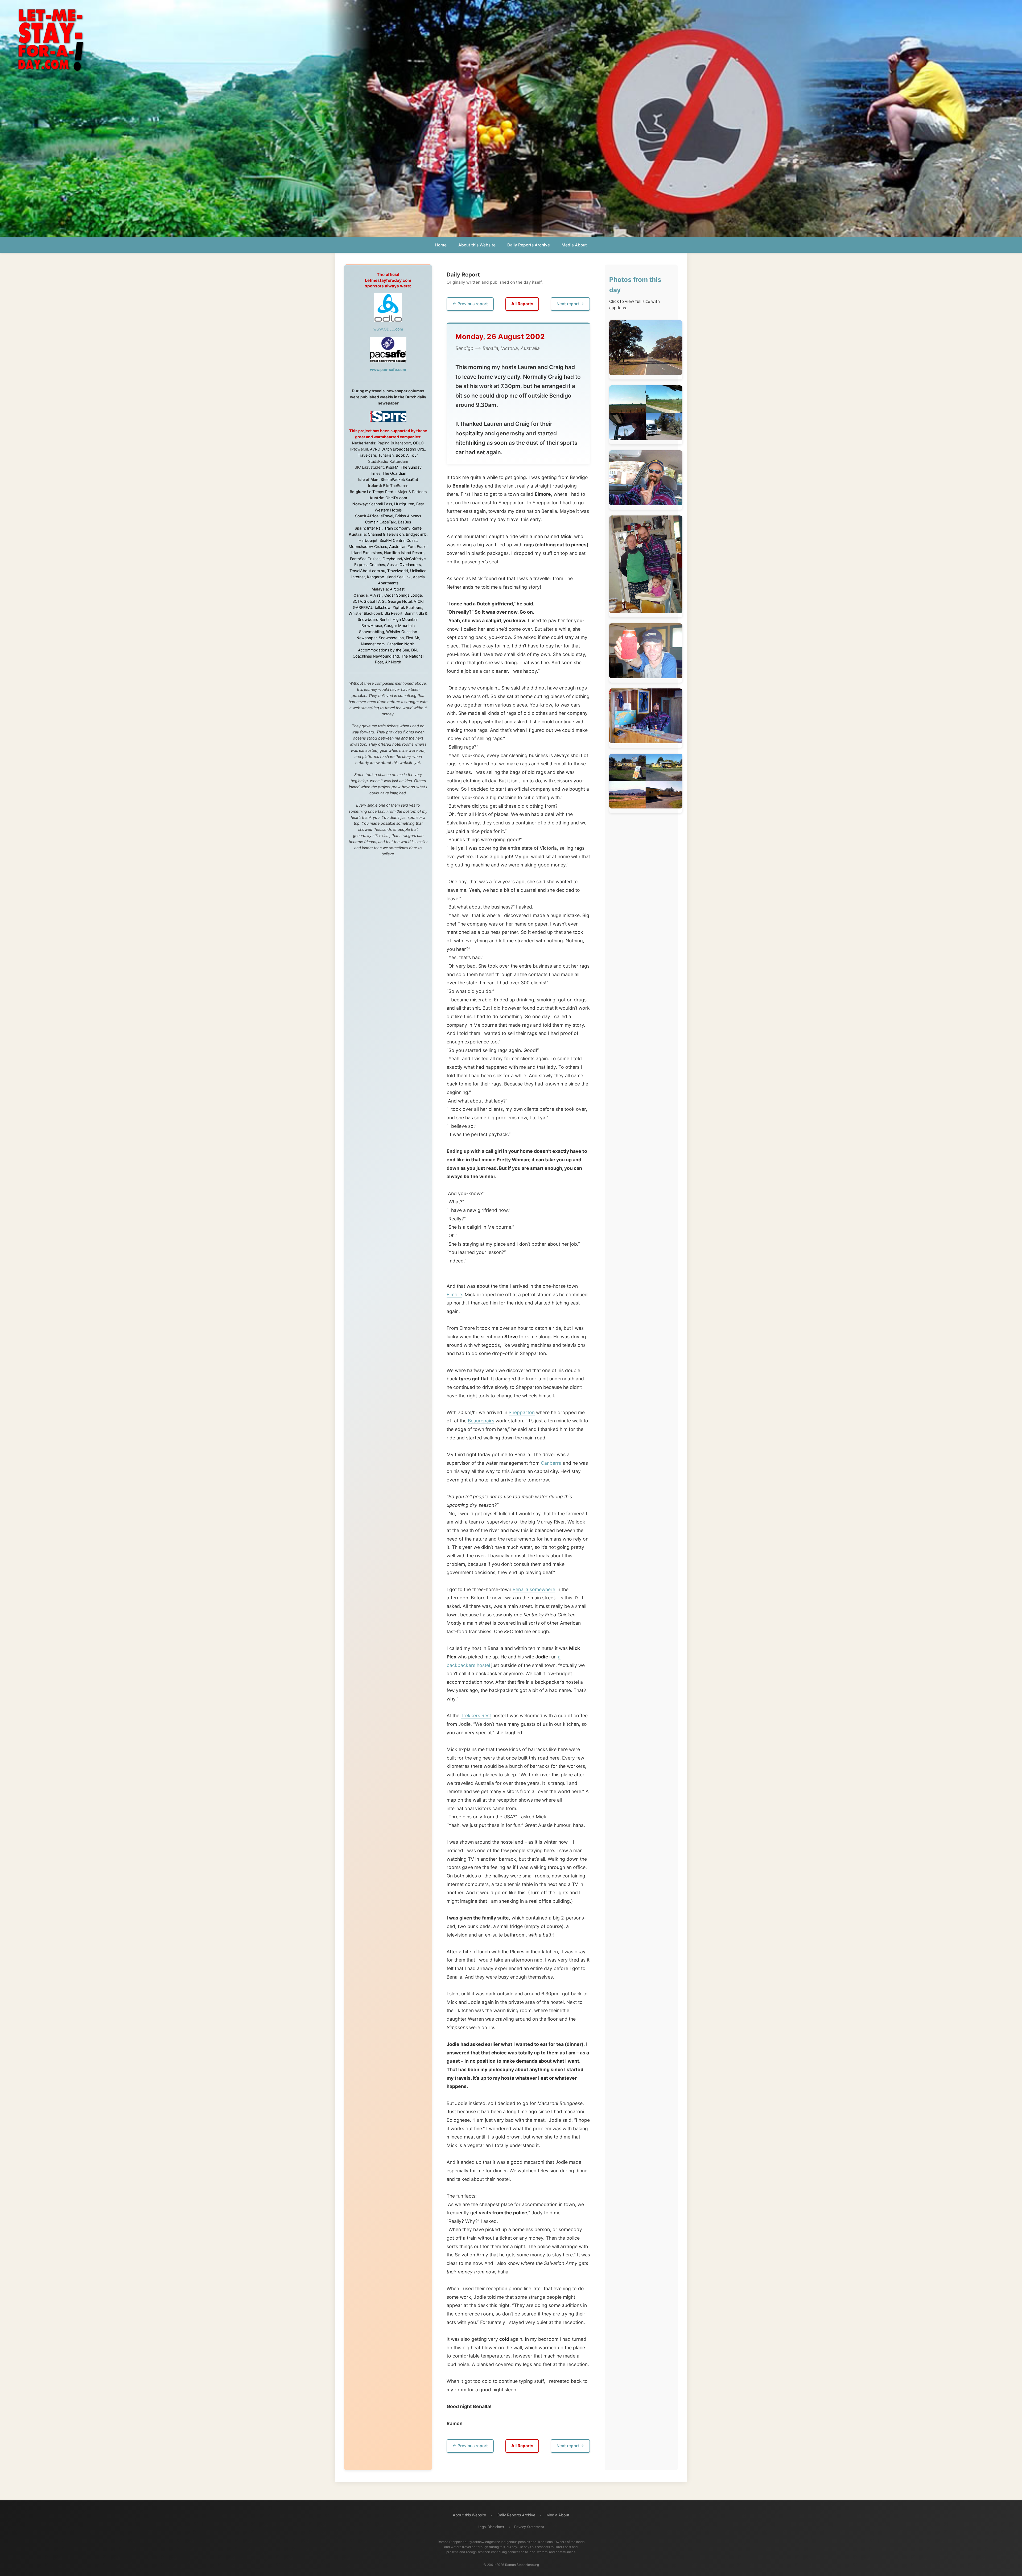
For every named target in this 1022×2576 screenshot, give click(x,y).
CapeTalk (388, 522)
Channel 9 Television (386, 534)
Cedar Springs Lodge (403, 595)
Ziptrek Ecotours (407, 607)
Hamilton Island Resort (404, 553)
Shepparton (522, 1412)
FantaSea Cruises (365, 559)
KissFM (392, 467)
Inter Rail (375, 528)
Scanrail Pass (380, 504)
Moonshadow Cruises (368, 546)
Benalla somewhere (534, 1589)
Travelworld (398, 571)
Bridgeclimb (416, 534)
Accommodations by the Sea (384, 650)
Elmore (454, 1295)
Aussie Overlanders (404, 565)
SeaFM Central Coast (398, 540)
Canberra (551, 1463)
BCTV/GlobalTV (366, 601)
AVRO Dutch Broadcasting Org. (397, 449)
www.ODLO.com (388, 329)
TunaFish (386, 455)
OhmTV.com (396, 498)
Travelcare (367, 455)
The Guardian (394, 473)
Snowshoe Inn (391, 638)
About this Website (477, 245)
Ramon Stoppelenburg (522, 2565)
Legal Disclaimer (491, 2527)
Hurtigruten (404, 504)
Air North (393, 662)
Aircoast (397, 589)
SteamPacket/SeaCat (399, 479)
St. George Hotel (397, 601)
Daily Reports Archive (529, 245)
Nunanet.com (373, 644)
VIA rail (376, 595)
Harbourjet (368, 540)
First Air (412, 638)
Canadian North (401, 644)
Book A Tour (407, 455)
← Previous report (470, 304)
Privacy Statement (529, 2527)
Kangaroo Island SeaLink (389, 577)
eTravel (387, 516)
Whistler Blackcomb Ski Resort (376, 613)
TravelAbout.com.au (367, 571)
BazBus (404, 522)
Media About (574, 245)
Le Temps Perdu (381, 492)
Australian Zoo (402, 546)
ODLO (418, 443)
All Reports (522, 304)
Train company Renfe (403, 528)
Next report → (570, 304)
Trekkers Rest (476, 1716)
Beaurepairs (481, 1421)
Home (441, 245)
